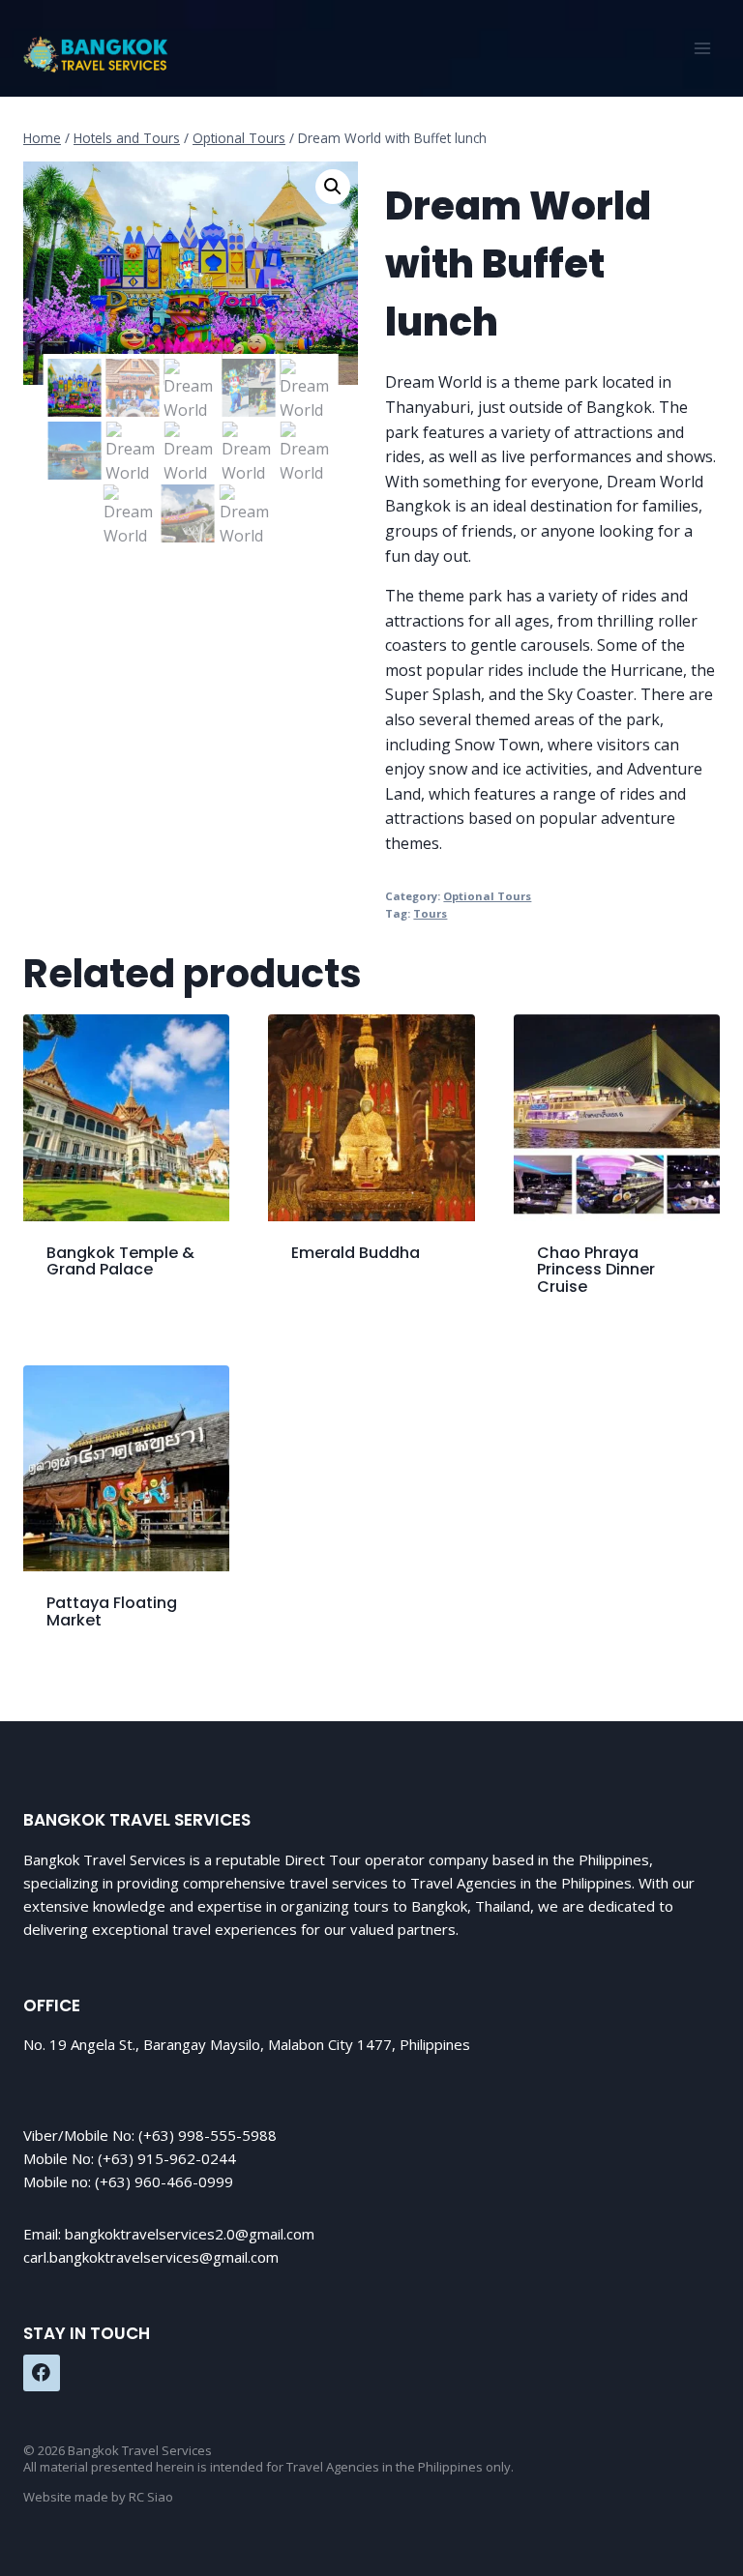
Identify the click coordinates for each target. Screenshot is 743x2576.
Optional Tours (487, 896)
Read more (331, 1312)
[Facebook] (42, 2373)
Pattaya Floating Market (112, 1611)
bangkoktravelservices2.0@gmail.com (190, 2234)
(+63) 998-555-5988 (208, 2135)
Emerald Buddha (356, 1253)
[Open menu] (702, 48)
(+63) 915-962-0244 (167, 2158)
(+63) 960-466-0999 (164, 2181)
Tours (430, 913)
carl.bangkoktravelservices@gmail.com (151, 2257)
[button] (333, 187)
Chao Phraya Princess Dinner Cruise (596, 1270)
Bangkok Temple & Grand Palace (120, 1261)
